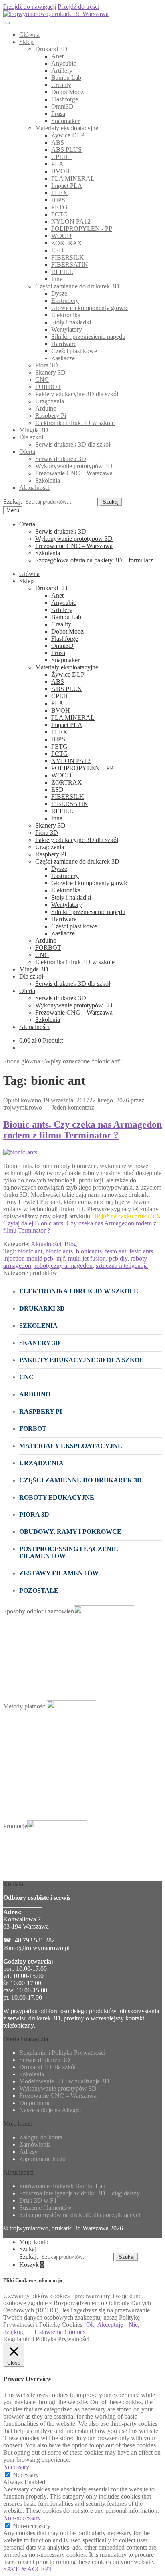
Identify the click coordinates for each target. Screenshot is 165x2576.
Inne (57, 279)
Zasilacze (63, 358)
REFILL (62, 272)
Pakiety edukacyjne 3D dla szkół (77, 394)
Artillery (62, 71)
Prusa (58, 114)
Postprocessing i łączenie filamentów (69, 1552)
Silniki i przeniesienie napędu (88, 337)
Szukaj (111, 502)
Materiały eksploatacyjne (67, 128)
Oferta (27, 452)
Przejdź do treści (78, 7)
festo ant (116, 1251)
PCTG (60, 214)
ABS (58, 142)
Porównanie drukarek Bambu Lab (62, 2186)
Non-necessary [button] (22, 2518)
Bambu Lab (66, 78)
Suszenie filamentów (45, 2208)
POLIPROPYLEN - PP (82, 229)
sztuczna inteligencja (122, 1266)
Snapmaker (65, 121)
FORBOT (48, 387)
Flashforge (65, 99)
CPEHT (62, 157)
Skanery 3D (50, 372)
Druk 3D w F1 (38, 2200)
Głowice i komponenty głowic (90, 308)
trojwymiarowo (23, 1107)
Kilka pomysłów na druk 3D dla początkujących (80, 2215)
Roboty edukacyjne (57, 1497)
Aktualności (34, 488)
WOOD (61, 236)
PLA (57, 164)
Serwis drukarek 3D (61, 459)
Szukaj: (13, 501)
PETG (59, 207)
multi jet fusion (87, 1258)
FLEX (59, 193)
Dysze (59, 293)
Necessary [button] (16, 2467)
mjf (61, 1258)
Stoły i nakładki (71, 322)
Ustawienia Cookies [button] (60, 2332)
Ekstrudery (65, 301)
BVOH (61, 171)
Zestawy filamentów (59, 1573)
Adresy (28, 2152)
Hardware (64, 344)
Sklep (26, 42)
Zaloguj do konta (41, 2137)
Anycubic (64, 63)
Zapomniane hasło (42, 2159)
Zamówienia (35, 2144)
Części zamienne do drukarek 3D (77, 286)
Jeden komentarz (73, 1107)
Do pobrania (35, 2103)
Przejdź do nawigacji (30, 7)
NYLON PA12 (71, 221)
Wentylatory (67, 329)
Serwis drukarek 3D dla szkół (73, 444)
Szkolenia (48, 480)
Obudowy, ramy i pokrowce (70, 1532)
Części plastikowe (74, 351)
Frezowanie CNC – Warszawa (74, 473)
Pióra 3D (47, 365)
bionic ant (30, 1251)
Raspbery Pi (51, 416)
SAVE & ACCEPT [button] (28, 2569)
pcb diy (118, 1258)
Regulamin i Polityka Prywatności (62, 2053)
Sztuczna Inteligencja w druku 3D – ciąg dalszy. (80, 2193)
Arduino (46, 408)
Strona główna (22, 1061)
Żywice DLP (68, 135)
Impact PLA (67, 186)
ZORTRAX (67, 243)
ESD (57, 250)
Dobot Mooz (67, 92)
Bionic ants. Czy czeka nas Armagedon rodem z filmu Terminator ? (82, 1130)
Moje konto (34, 2242)
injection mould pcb (28, 1258)
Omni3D (62, 106)
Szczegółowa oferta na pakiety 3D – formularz (94, 560)
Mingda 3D (34, 430)
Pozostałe (39, 1590)
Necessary (26, 2475)
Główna (29, 35)
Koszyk (31, 2265)
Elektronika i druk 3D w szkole (75, 423)
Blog (71, 1244)
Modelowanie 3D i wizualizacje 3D (64, 2081)
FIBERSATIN (70, 265)
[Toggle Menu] (6, 23)
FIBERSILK (68, 257)
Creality (61, 85)
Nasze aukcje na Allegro (50, 2110)
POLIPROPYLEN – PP (82, 768)
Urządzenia (50, 401)
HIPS (58, 200)
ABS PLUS (66, 150)
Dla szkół (31, 437)
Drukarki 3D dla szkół (47, 2067)
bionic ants (59, 1251)
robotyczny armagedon (63, 1266)
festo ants (141, 1251)
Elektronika (66, 315)
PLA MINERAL (73, 178)
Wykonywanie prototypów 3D (74, 466)
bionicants (89, 1251)
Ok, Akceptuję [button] (105, 2325)
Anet (57, 56)
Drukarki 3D (51, 49)
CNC (42, 380)
